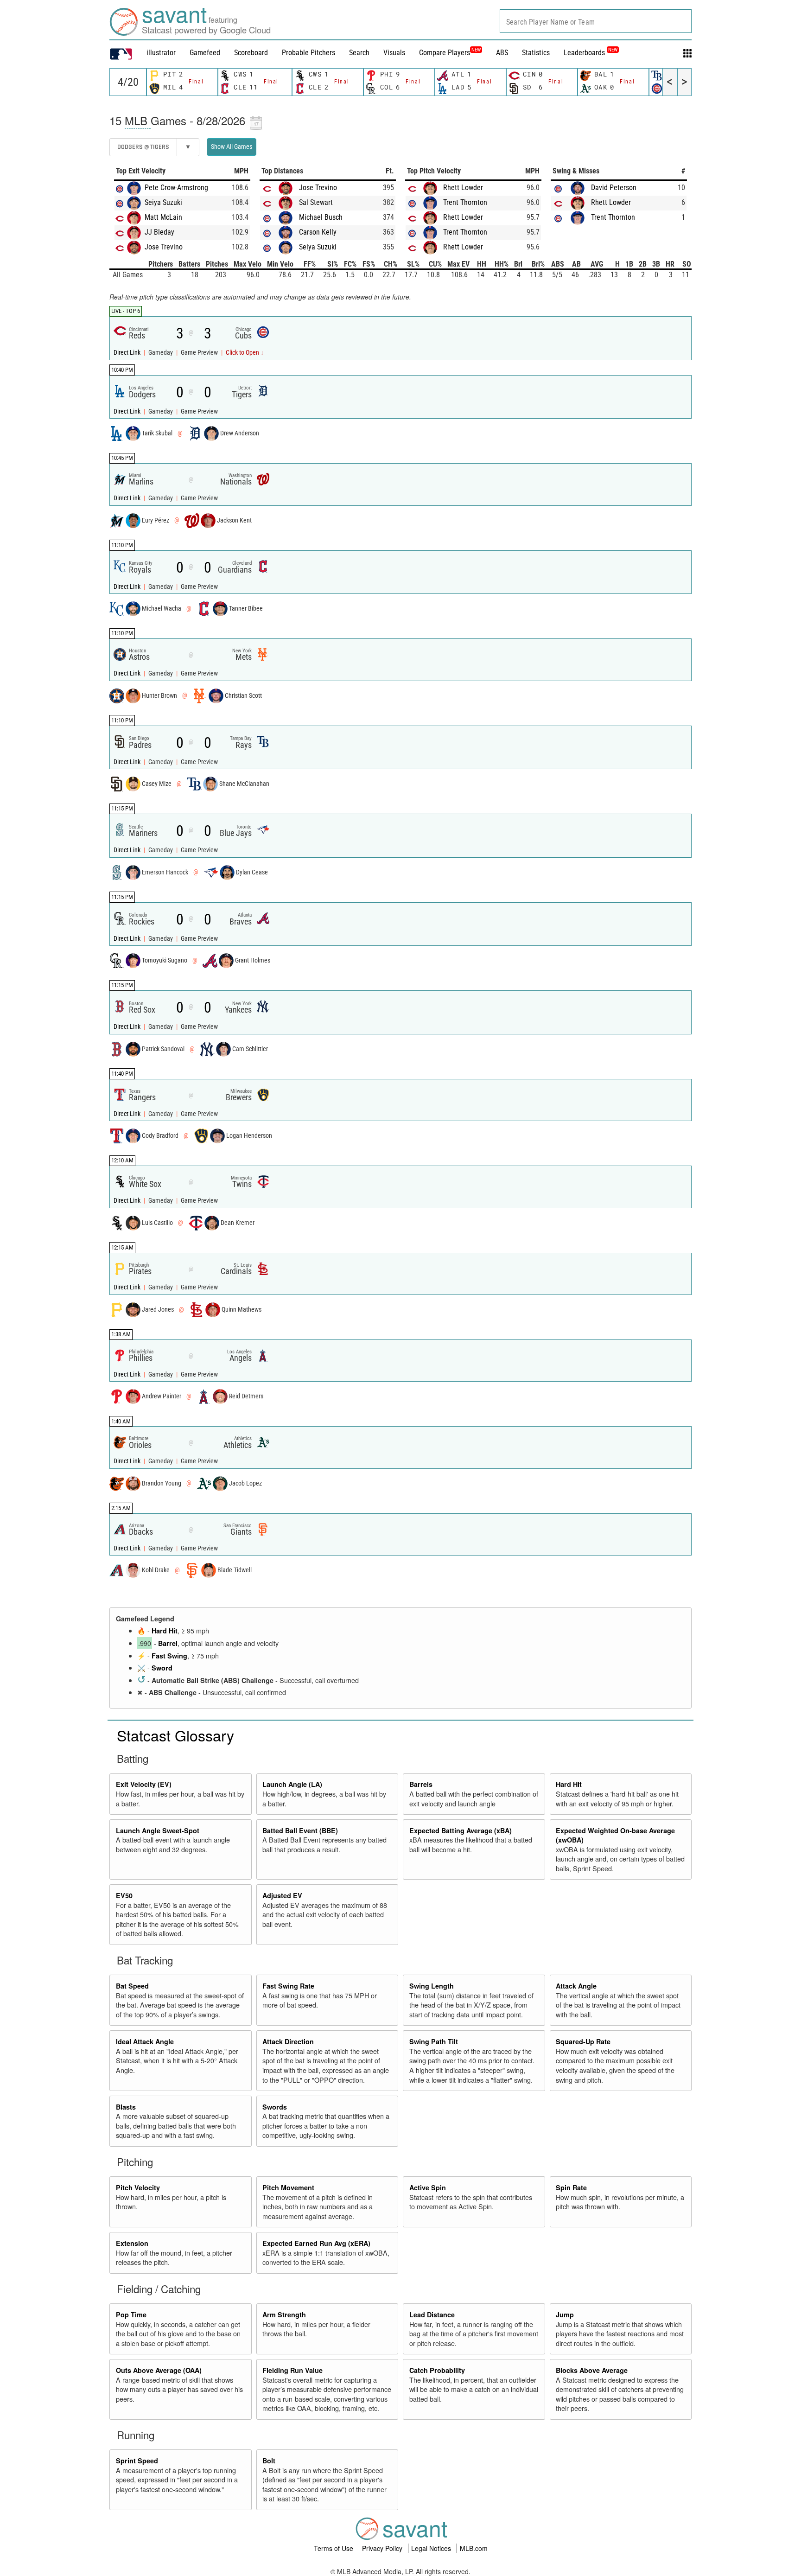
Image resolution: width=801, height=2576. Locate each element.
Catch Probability (437, 2370)
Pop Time (131, 2315)
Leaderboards (591, 53)
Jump (565, 2315)
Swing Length (432, 1986)
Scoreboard (251, 53)
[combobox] (596, 21)
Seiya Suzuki (163, 202)
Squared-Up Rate (583, 2041)
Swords (275, 2107)
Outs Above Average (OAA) (159, 2370)
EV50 (124, 1895)
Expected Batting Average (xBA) (461, 1830)
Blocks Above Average (592, 2370)
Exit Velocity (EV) (144, 1784)
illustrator (161, 53)
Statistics (536, 53)
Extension (132, 2243)
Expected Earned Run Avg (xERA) (316, 2243)
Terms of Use (334, 2548)
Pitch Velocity (138, 2187)
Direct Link (128, 353)
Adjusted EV (282, 1895)
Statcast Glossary (175, 1735)
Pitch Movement (288, 2187)
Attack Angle (576, 1986)
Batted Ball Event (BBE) (300, 1830)
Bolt (269, 2461)
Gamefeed (205, 53)
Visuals (394, 53)
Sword (162, 1668)
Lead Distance (432, 2315)
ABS (502, 53)
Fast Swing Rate (288, 1986)
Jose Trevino (164, 247)
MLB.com (474, 2548)
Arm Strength (284, 2315)
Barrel (168, 1643)
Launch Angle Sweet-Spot (158, 1830)
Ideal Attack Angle (145, 2041)
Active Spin (428, 2187)
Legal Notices (432, 2548)
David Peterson (614, 188)
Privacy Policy (383, 2548)
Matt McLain (163, 217)
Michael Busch (321, 217)
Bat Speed (132, 1986)
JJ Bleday (159, 232)
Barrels (421, 1784)
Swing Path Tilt (434, 2041)
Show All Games (232, 147)
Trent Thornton (465, 202)
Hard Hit (165, 1631)
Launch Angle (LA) (292, 1784)
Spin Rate (571, 2187)
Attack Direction (288, 2041)
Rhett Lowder (463, 188)
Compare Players (445, 53)
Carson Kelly (318, 232)
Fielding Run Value (292, 2370)
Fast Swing (169, 1656)
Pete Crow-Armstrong (176, 188)
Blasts (126, 2107)
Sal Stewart (316, 202)
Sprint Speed (137, 2461)
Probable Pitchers (308, 53)
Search (359, 53)
